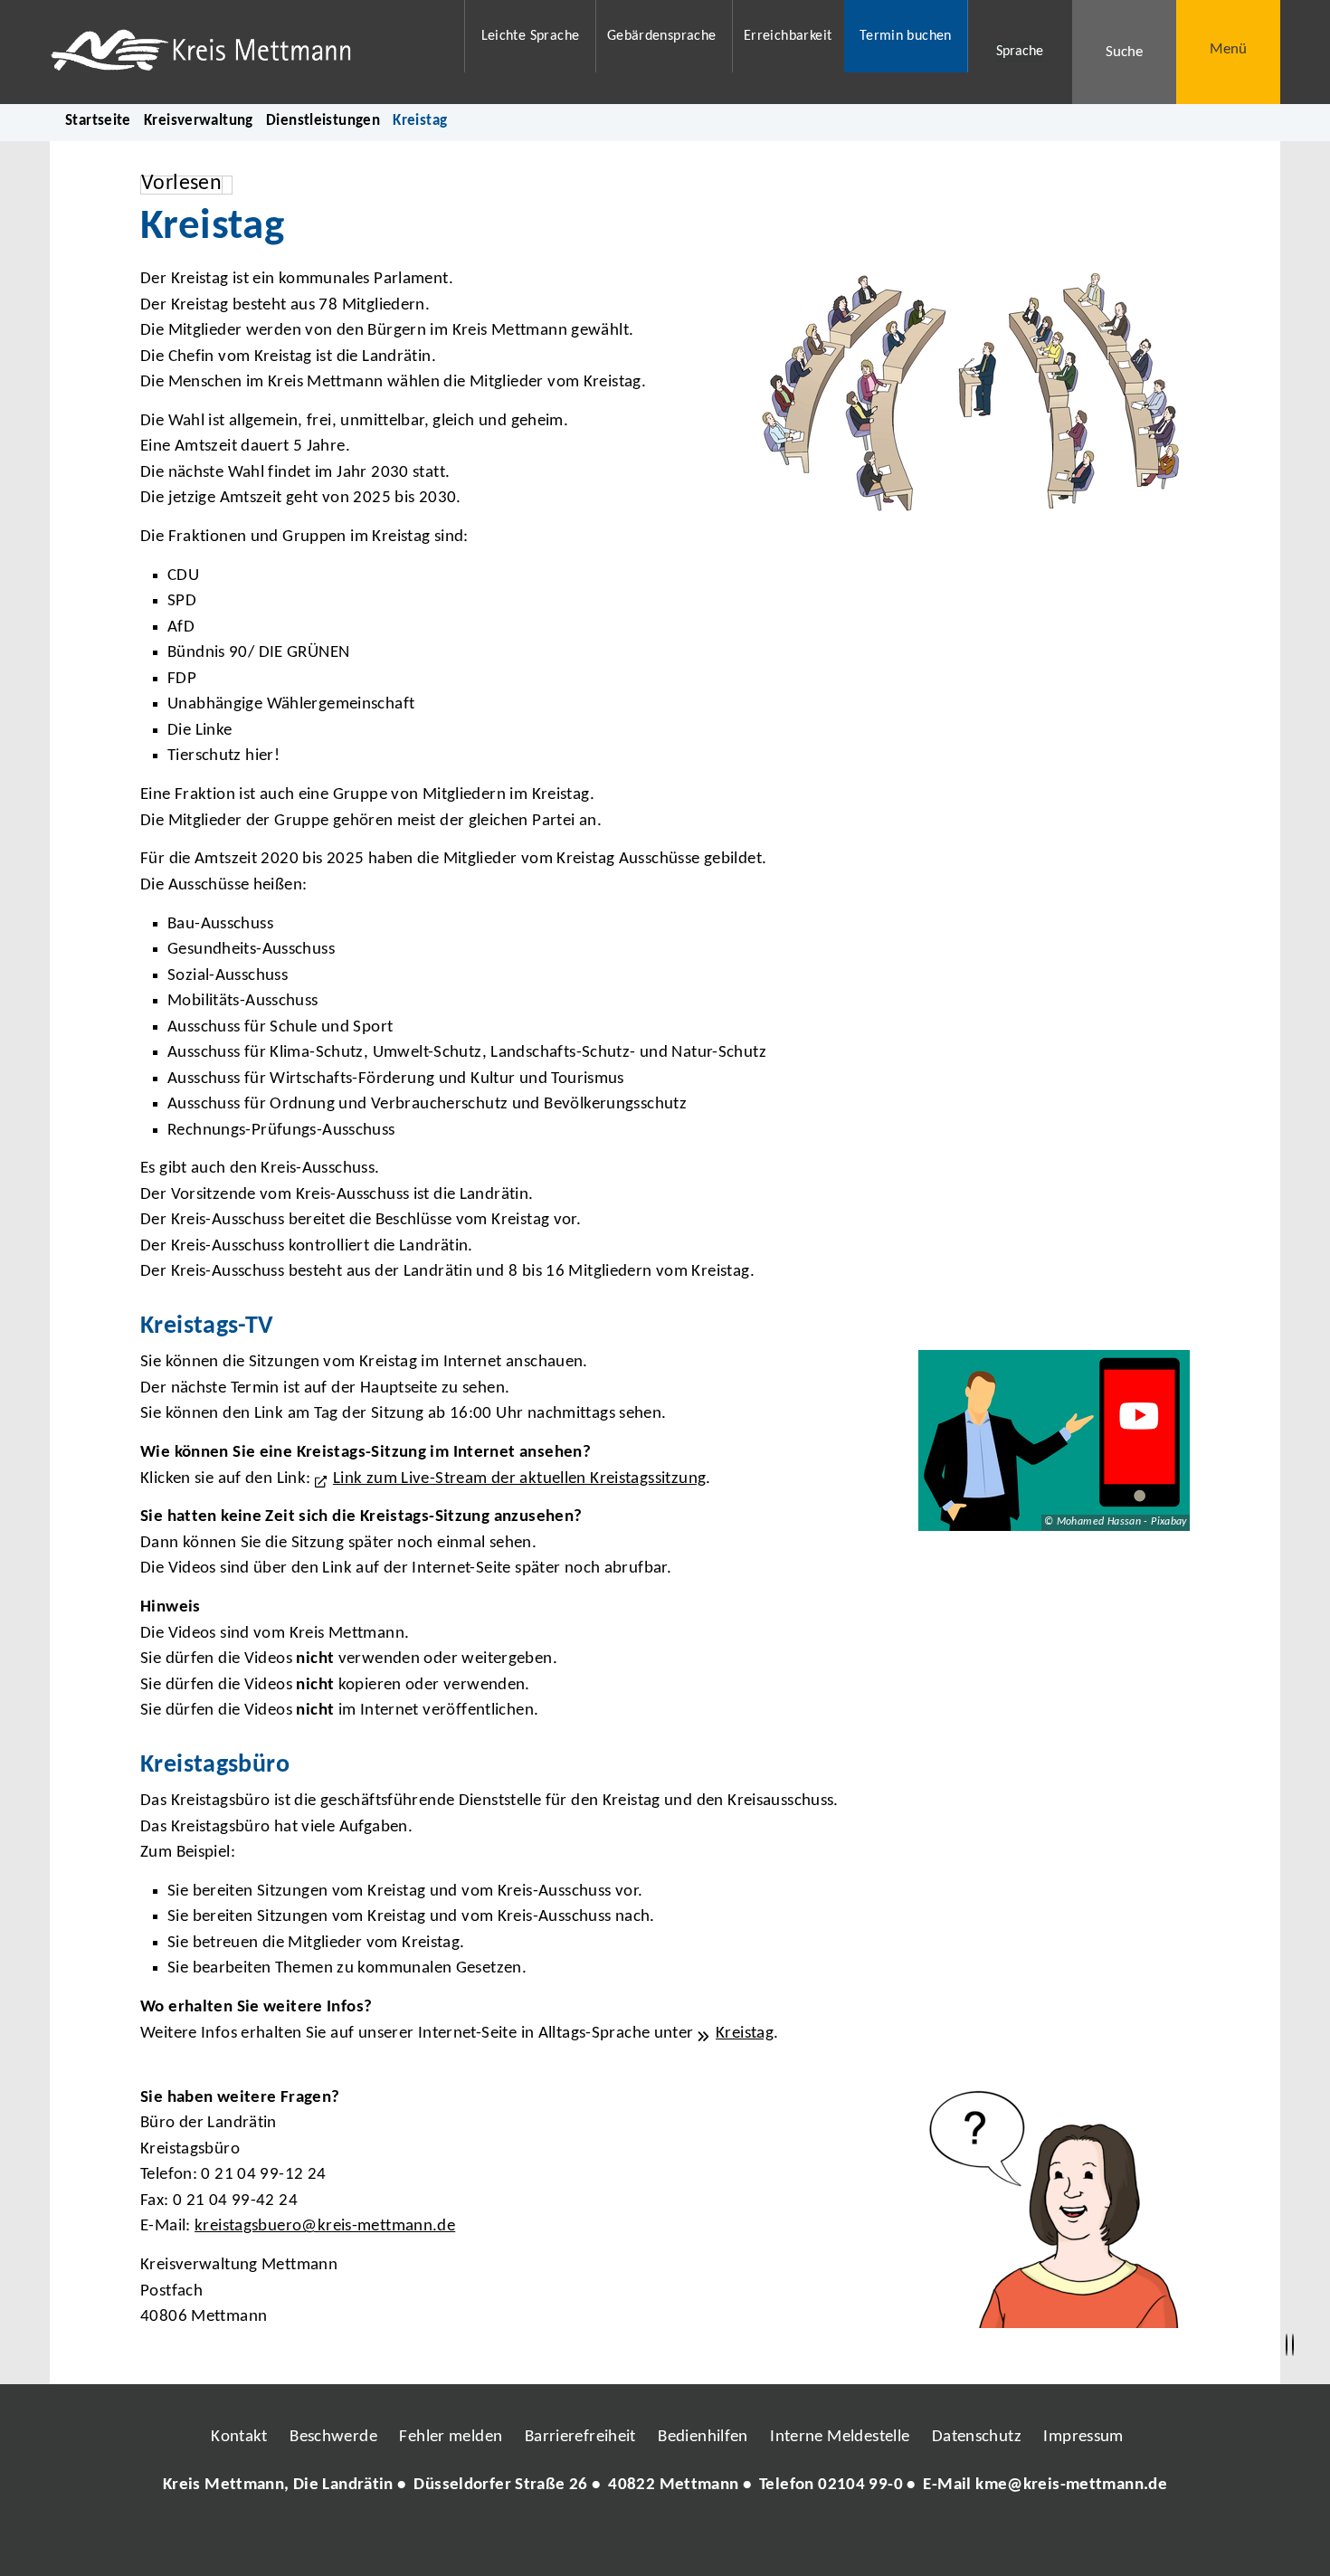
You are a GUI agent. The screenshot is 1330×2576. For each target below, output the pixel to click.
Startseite (98, 121)
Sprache (1020, 52)
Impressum (1083, 2437)
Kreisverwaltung (199, 121)
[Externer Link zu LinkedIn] (663, 2540)
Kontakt (239, 2437)
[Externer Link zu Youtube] (704, 2540)
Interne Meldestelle (840, 2437)
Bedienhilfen (703, 2437)
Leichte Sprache (531, 36)
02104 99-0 (860, 2485)
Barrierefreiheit (580, 2437)
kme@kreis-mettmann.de (1071, 2485)
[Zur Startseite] (246, 52)
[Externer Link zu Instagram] (582, 2540)
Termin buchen (906, 36)
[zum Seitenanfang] (1293, 2345)
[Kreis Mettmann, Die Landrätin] (665, 2486)
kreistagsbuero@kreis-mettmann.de (325, 2226)
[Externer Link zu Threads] (622, 2540)
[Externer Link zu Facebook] (541, 2540)
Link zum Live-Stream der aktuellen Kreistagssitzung (519, 1479)
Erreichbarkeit (788, 36)
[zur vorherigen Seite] (1287, 2345)
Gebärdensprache (662, 36)
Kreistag (745, 2034)
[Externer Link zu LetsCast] (785, 2540)
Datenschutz (977, 2437)
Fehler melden (451, 2437)
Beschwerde (333, 2437)
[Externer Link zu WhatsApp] (745, 2540)
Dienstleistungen (323, 121)
